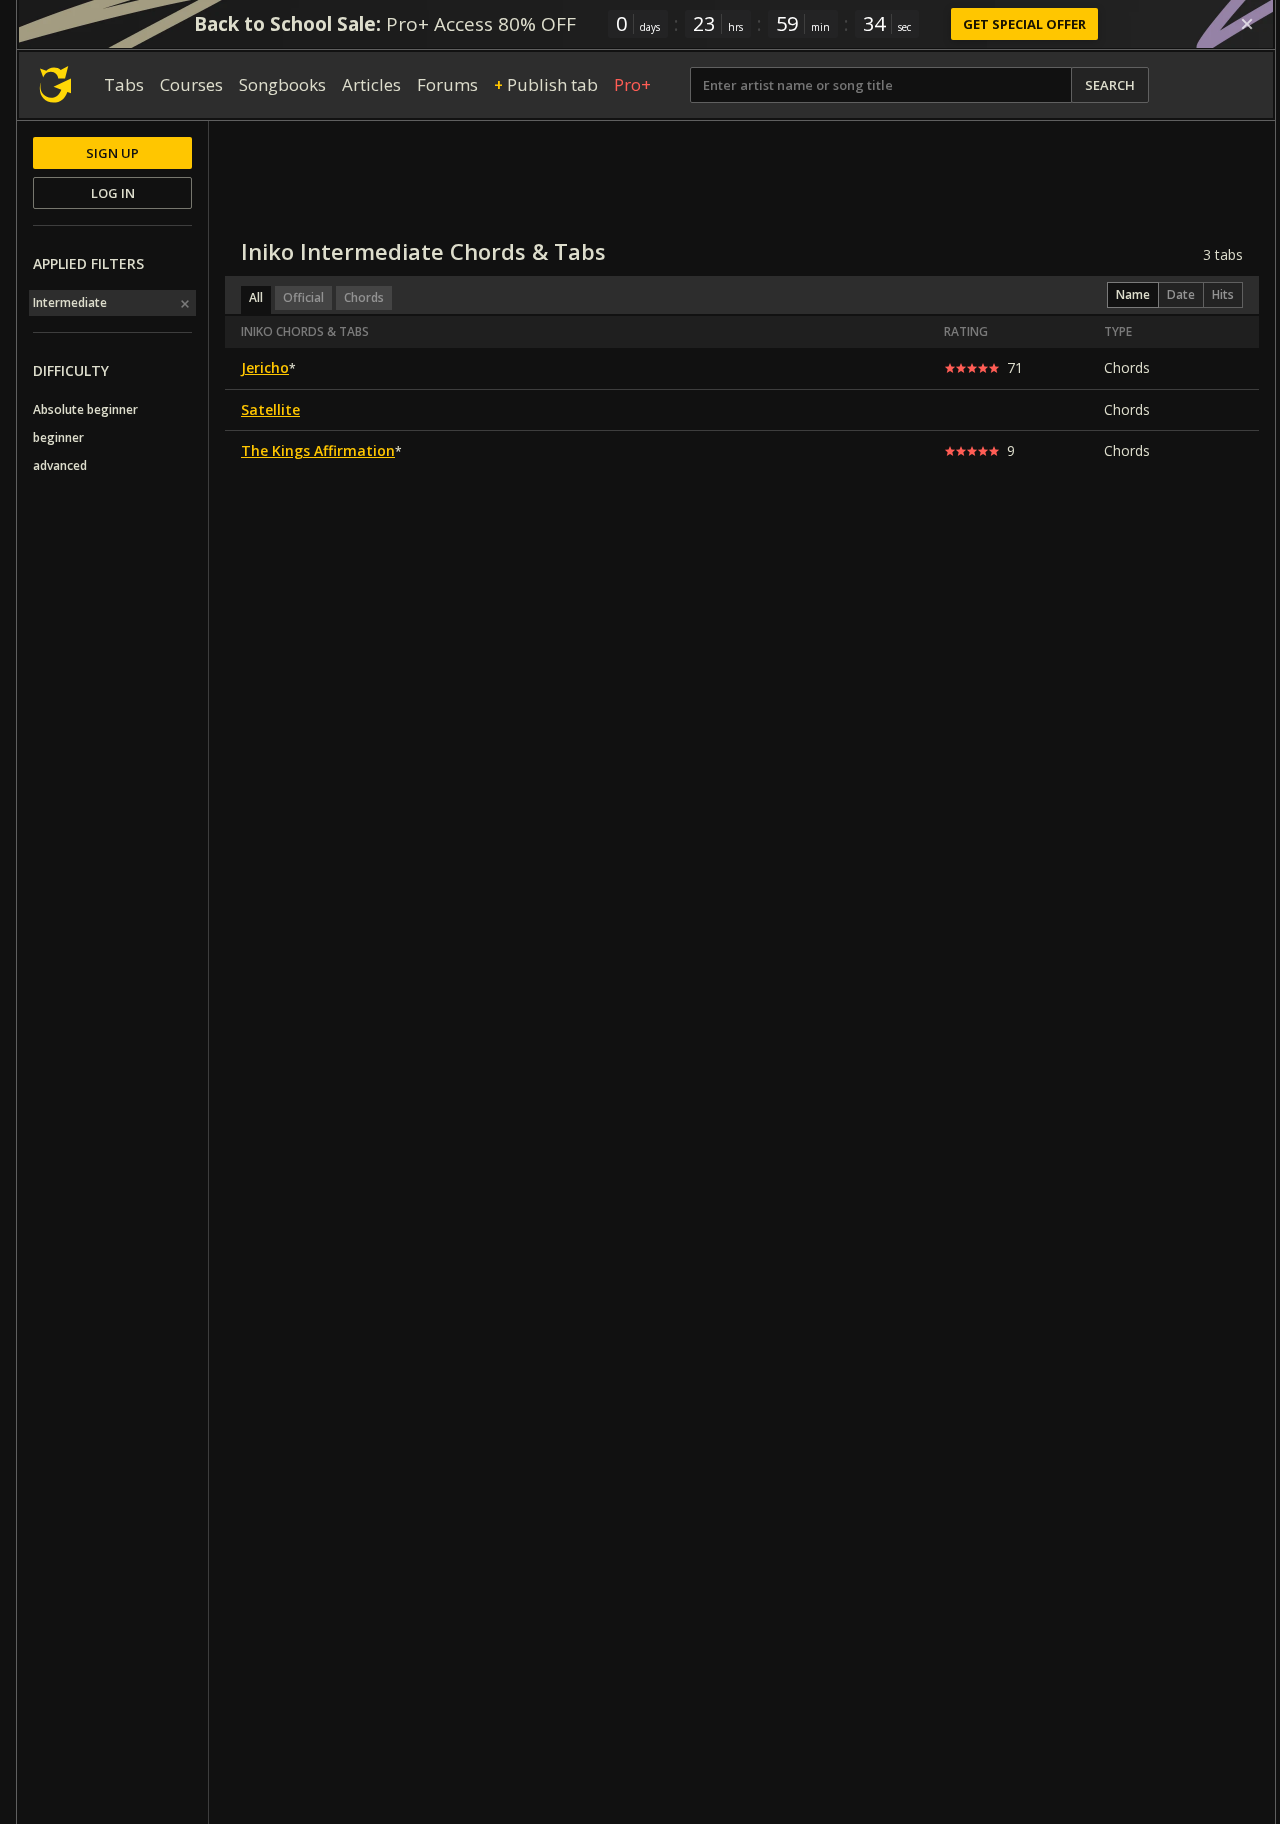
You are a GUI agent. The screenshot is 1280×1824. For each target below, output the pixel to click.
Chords (364, 297)
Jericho (265, 367)
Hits (1223, 294)
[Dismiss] (1247, 24)
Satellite (270, 409)
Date (1181, 294)
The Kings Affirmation (318, 450)
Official (303, 297)
